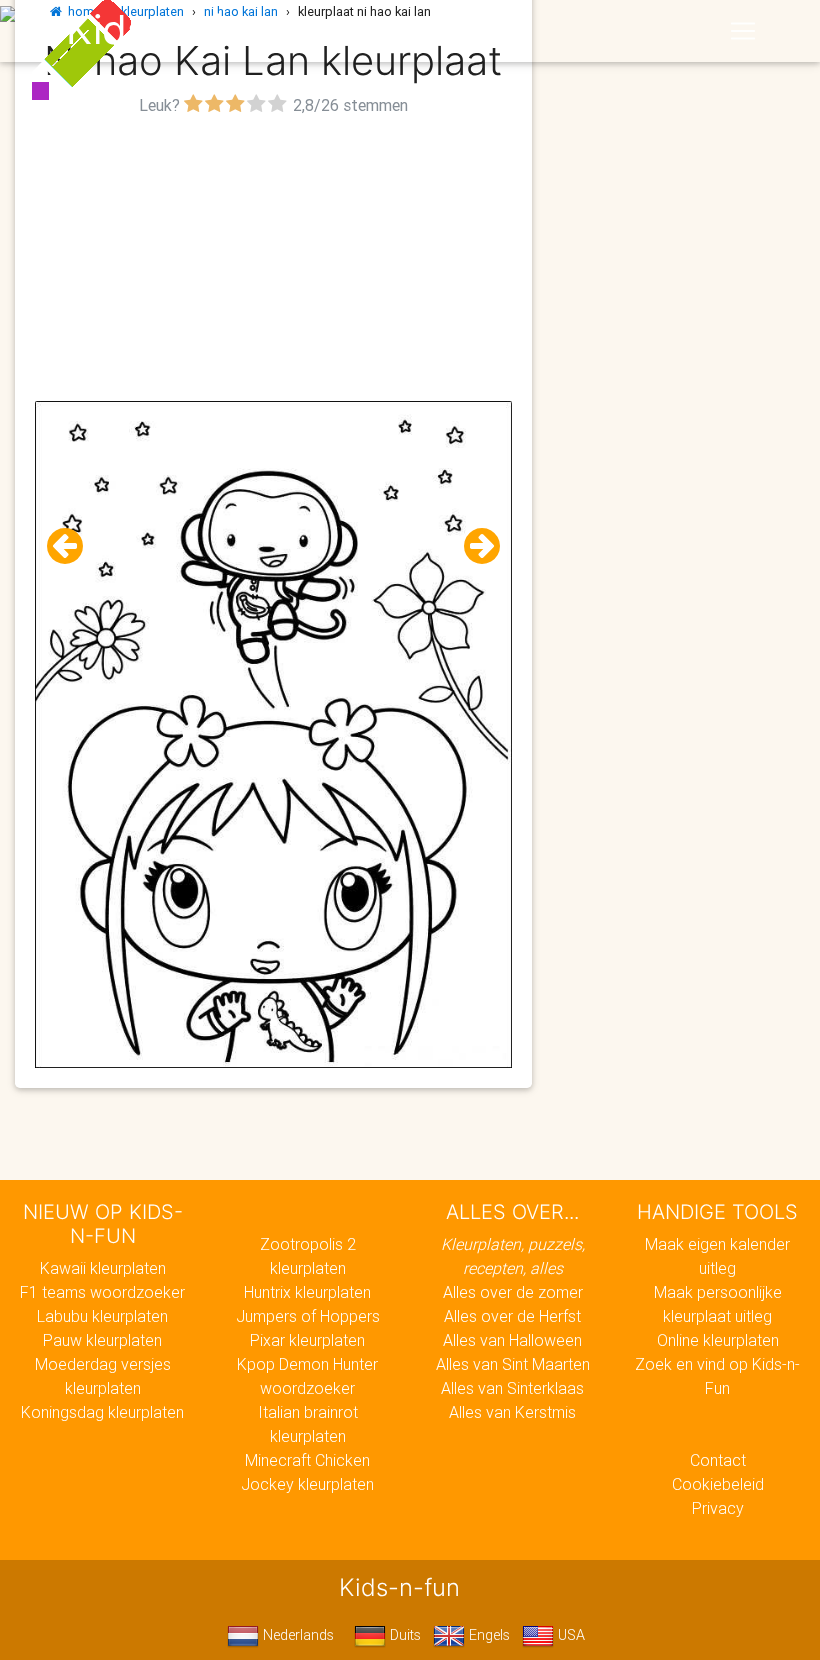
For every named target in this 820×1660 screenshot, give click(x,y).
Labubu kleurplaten (102, 1316)
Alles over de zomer (513, 1292)
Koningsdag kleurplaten (102, 1412)
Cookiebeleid (718, 1484)
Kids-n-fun (166, 30)
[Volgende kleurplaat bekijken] (474, 546)
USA (569, 1635)
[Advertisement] (273, 261)
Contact (718, 1460)
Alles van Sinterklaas (512, 1388)
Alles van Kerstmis (512, 1412)
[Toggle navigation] (743, 31)
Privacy (718, 1508)
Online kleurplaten (718, 1340)
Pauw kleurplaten (102, 1340)
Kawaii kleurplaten (103, 1268)
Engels (487, 1635)
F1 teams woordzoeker (102, 1292)
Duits (403, 1635)
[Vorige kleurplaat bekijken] (73, 546)
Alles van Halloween (512, 1340)
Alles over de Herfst (512, 1316)
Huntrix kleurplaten (307, 1292)
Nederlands (296, 1635)
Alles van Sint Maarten (513, 1364)
